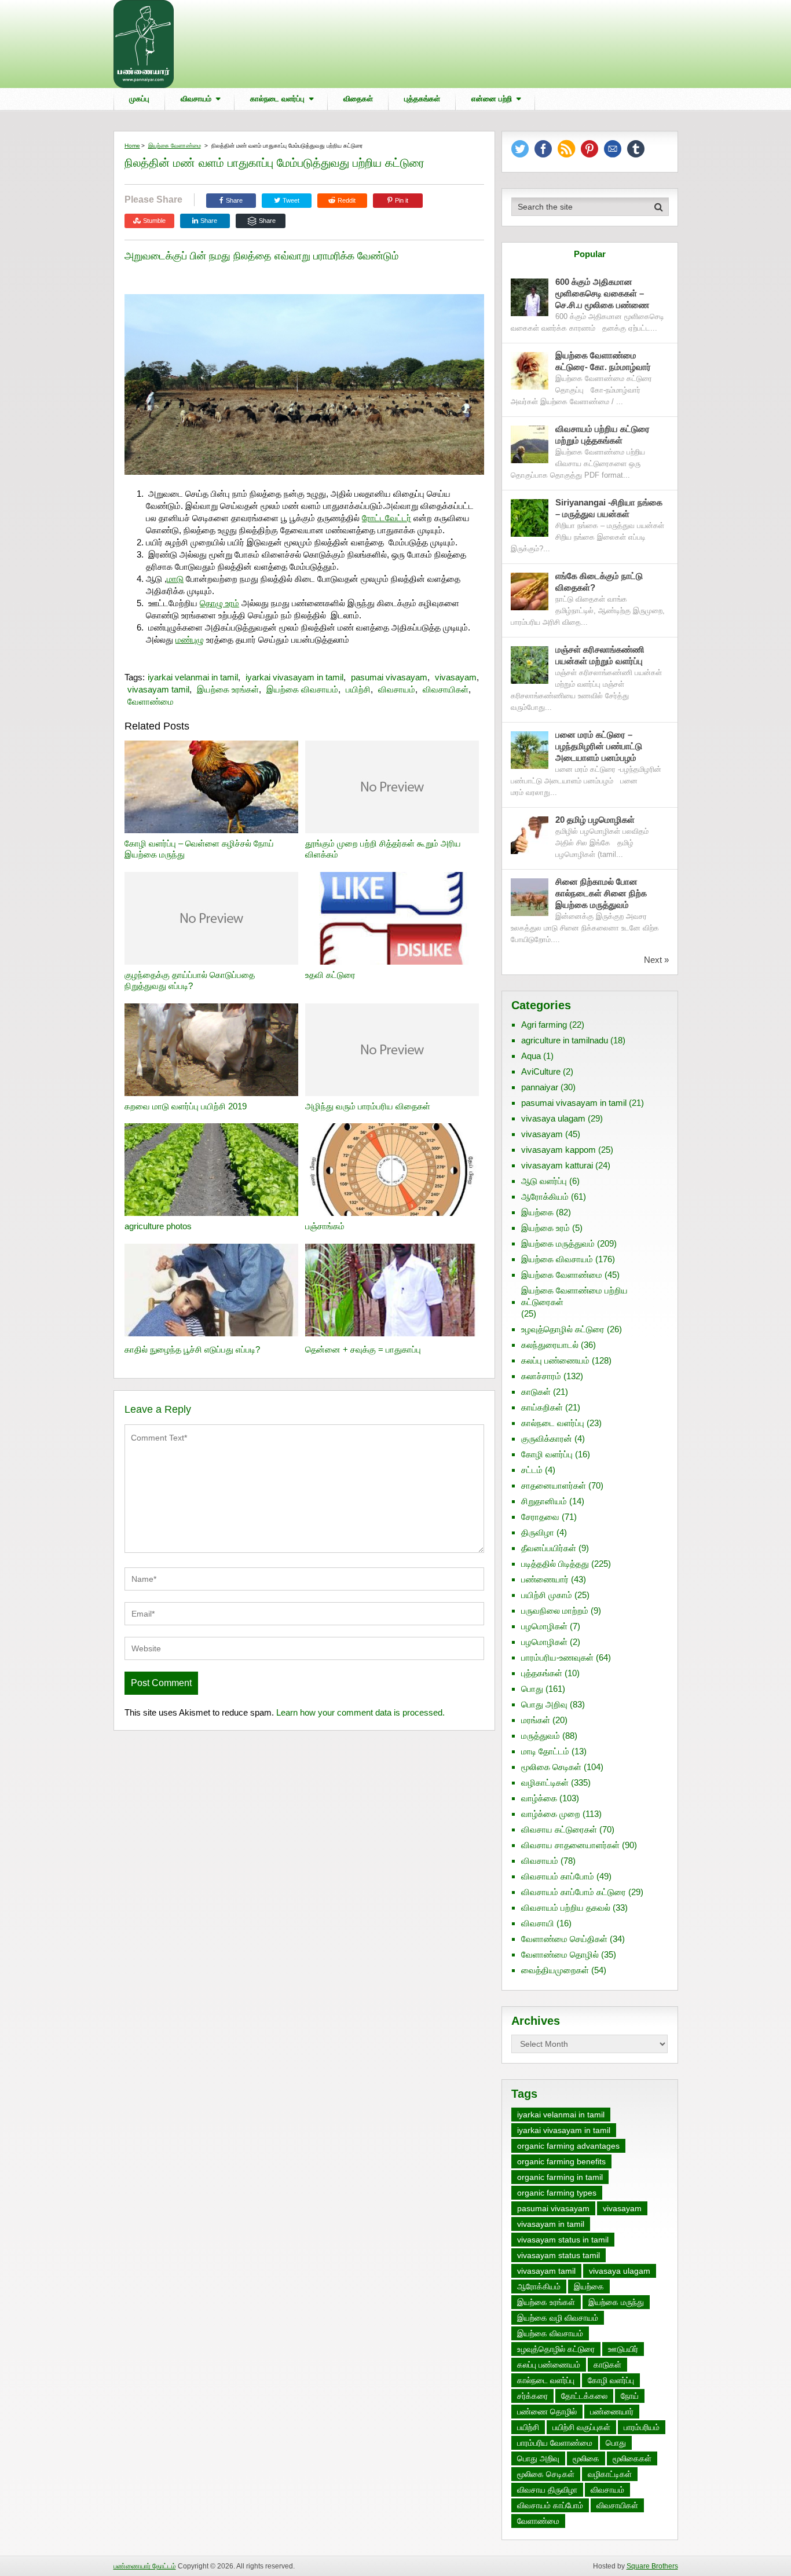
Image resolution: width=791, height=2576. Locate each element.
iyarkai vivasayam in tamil (294, 677)
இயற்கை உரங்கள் (228, 689)
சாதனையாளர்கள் (554, 1485)
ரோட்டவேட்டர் (387, 518)
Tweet (290, 200)
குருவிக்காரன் (547, 1439)
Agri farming (544, 1025)
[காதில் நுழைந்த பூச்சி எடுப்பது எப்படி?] (211, 1291)
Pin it (402, 200)
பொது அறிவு (544, 1704)
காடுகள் (536, 1392)
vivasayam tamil (158, 689)
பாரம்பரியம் (642, 2427)
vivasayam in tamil (551, 2224)
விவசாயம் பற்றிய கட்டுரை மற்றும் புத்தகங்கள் (603, 435)
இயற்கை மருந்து (616, 2302)
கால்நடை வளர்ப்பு (277, 99)
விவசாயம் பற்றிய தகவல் (566, 1908)
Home (132, 146)
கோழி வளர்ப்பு (547, 1454)
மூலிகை (586, 2458)
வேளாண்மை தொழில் (560, 1954)
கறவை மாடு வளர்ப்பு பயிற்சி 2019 (186, 1106)
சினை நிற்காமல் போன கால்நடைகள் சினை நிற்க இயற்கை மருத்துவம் (601, 893)
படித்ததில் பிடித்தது (555, 1564)
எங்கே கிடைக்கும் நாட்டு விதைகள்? (599, 582)
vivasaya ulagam (553, 1118)
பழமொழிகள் (544, 1626)
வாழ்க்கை (539, 1798)
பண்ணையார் (545, 1579)
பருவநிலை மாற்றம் (555, 1611)
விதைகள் (358, 99)
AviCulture (541, 1071)
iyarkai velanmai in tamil (193, 677)
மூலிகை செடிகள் (551, 1767)
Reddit (347, 200)
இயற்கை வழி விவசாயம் (558, 2318)
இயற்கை (537, 1212)
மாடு (175, 579)
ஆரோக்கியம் (545, 1197)
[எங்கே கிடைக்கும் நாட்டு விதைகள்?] (530, 591)
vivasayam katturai (557, 1165)
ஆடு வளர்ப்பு (544, 1181)
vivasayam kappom (559, 1150)
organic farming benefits (561, 2161)
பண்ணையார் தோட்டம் (145, 2566)
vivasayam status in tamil (563, 2240)
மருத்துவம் (541, 1736)
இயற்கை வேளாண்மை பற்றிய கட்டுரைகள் (574, 1296)
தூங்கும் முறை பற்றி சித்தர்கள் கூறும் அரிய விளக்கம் (383, 849)
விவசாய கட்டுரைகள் (559, 1829)
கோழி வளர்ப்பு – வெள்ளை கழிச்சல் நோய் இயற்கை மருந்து (199, 849)
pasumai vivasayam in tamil (574, 1103)
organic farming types (557, 2193)
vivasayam (456, 677)
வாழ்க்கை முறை (551, 1814)
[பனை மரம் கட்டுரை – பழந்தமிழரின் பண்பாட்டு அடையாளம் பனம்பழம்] (530, 750)
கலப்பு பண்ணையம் (555, 1360)
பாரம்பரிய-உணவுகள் (557, 1657)
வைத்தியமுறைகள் (555, 1970)
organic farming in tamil (560, 2177)
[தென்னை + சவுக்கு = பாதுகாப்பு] (392, 1291)
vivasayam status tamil (559, 2255)
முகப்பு (139, 99)
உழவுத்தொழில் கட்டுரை (563, 1329)
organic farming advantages (568, 2146)
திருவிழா (538, 1532)
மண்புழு (190, 640)
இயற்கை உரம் (545, 1228)
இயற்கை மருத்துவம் (558, 1243)
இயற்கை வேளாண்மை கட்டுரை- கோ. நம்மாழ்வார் (603, 361)
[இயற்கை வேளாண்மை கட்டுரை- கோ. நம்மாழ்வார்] (530, 371)
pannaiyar (540, 1087)
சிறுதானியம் (544, 1501)
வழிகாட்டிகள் (545, 1782)
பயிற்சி (358, 689)
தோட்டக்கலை (584, 2396)
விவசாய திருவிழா (547, 2490)
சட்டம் (532, 1470)
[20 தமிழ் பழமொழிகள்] (530, 835)
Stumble (154, 221)
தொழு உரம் (219, 603)
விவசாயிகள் (446, 689)
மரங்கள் (536, 1720)
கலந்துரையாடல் (550, 1345)
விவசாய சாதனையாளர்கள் (570, 1845)
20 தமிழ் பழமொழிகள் (595, 820)
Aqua (531, 1056)
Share (234, 200)
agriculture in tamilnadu (565, 1040)
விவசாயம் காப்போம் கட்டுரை (574, 1892)
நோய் (630, 2396)
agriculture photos (158, 1226)
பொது (532, 1689)
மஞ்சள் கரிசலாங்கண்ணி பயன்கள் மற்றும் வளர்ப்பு (600, 655)
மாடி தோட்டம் (545, 1751)
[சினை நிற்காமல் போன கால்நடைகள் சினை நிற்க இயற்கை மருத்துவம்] (530, 897)
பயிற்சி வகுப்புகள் (581, 2427)
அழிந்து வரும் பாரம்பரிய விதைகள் (368, 1106)
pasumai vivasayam (389, 677)
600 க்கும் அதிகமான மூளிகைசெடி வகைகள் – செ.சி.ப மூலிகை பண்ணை (602, 293)
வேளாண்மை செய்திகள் (564, 1939)
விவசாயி (538, 1923)
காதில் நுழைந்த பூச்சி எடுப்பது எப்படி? (192, 1349)
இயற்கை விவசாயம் (302, 689)
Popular (590, 254)
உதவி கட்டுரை (330, 975)
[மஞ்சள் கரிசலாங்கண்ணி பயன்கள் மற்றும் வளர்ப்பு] (530, 665)
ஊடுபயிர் (623, 2349)
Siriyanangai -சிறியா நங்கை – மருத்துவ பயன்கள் (609, 508)
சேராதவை (540, 1517)
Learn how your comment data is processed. (360, 1712)
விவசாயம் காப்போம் (558, 1876)
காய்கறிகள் (542, 1407)
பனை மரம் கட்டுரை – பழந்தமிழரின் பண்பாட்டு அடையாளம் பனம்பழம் (599, 746)
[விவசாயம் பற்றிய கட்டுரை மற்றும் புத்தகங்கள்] (530, 444)
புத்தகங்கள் (422, 99)
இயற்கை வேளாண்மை (175, 146)
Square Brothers (652, 2566)
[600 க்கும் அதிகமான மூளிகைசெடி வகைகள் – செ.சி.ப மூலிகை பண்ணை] (530, 297)
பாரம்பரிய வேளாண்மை (555, 2443)
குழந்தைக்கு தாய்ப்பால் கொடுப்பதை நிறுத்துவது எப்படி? (190, 981)
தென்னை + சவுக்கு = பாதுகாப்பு (363, 1349)
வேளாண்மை (151, 701)
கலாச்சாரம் (541, 1376)
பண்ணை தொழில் (547, 2412)
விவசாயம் (196, 99)
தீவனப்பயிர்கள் (549, 1548)
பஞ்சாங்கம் (325, 1226)
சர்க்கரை (532, 2396)
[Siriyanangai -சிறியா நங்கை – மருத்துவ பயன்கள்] (530, 518)
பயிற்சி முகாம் (547, 1595)
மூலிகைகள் (632, 2458)
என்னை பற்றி (492, 99)
